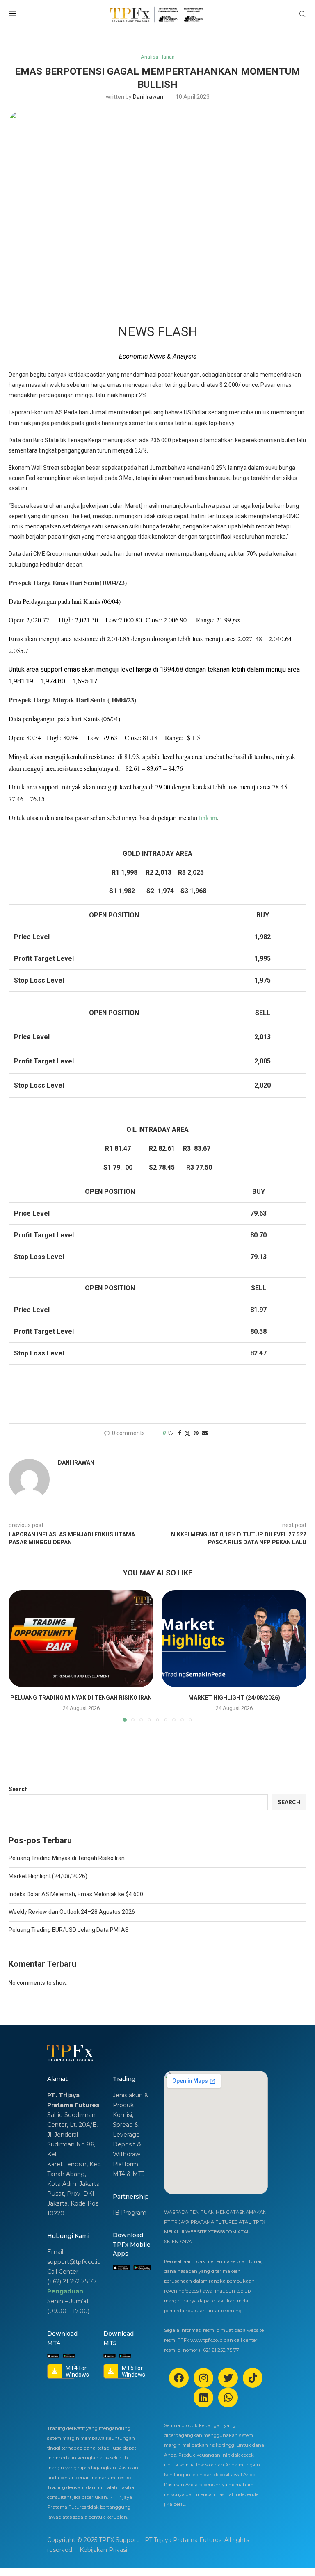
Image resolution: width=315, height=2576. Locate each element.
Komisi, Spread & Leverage (126, 2125)
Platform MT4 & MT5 (129, 2169)
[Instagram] (203, 2378)
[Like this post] (171, 1433)
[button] (20, 1656)
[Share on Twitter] (187, 1433)
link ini (208, 817)
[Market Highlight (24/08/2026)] (234, 1638)
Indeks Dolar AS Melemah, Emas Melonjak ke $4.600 (76, 1894)
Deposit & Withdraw (127, 2149)
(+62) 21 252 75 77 (72, 2281)
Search (18, 1789)
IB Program (130, 2213)
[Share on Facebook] (180, 1433)
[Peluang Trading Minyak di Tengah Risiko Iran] (81, 1638)
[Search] (302, 14)
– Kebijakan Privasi (101, 2550)
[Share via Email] (205, 1433)
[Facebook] (179, 2378)
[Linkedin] (203, 2398)
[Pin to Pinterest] (196, 1433)
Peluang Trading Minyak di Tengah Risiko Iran (81, 1698)
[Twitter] (228, 2378)
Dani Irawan (148, 97)
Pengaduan (65, 2291)
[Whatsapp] (228, 2398)
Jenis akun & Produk (131, 2100)
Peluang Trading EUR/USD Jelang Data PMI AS (69, 1930)
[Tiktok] (253, 2378)
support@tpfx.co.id (74, 2262)
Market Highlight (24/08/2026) (234, 1698)
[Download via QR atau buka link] (121, 2268)
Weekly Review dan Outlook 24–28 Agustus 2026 (72, 1912)
